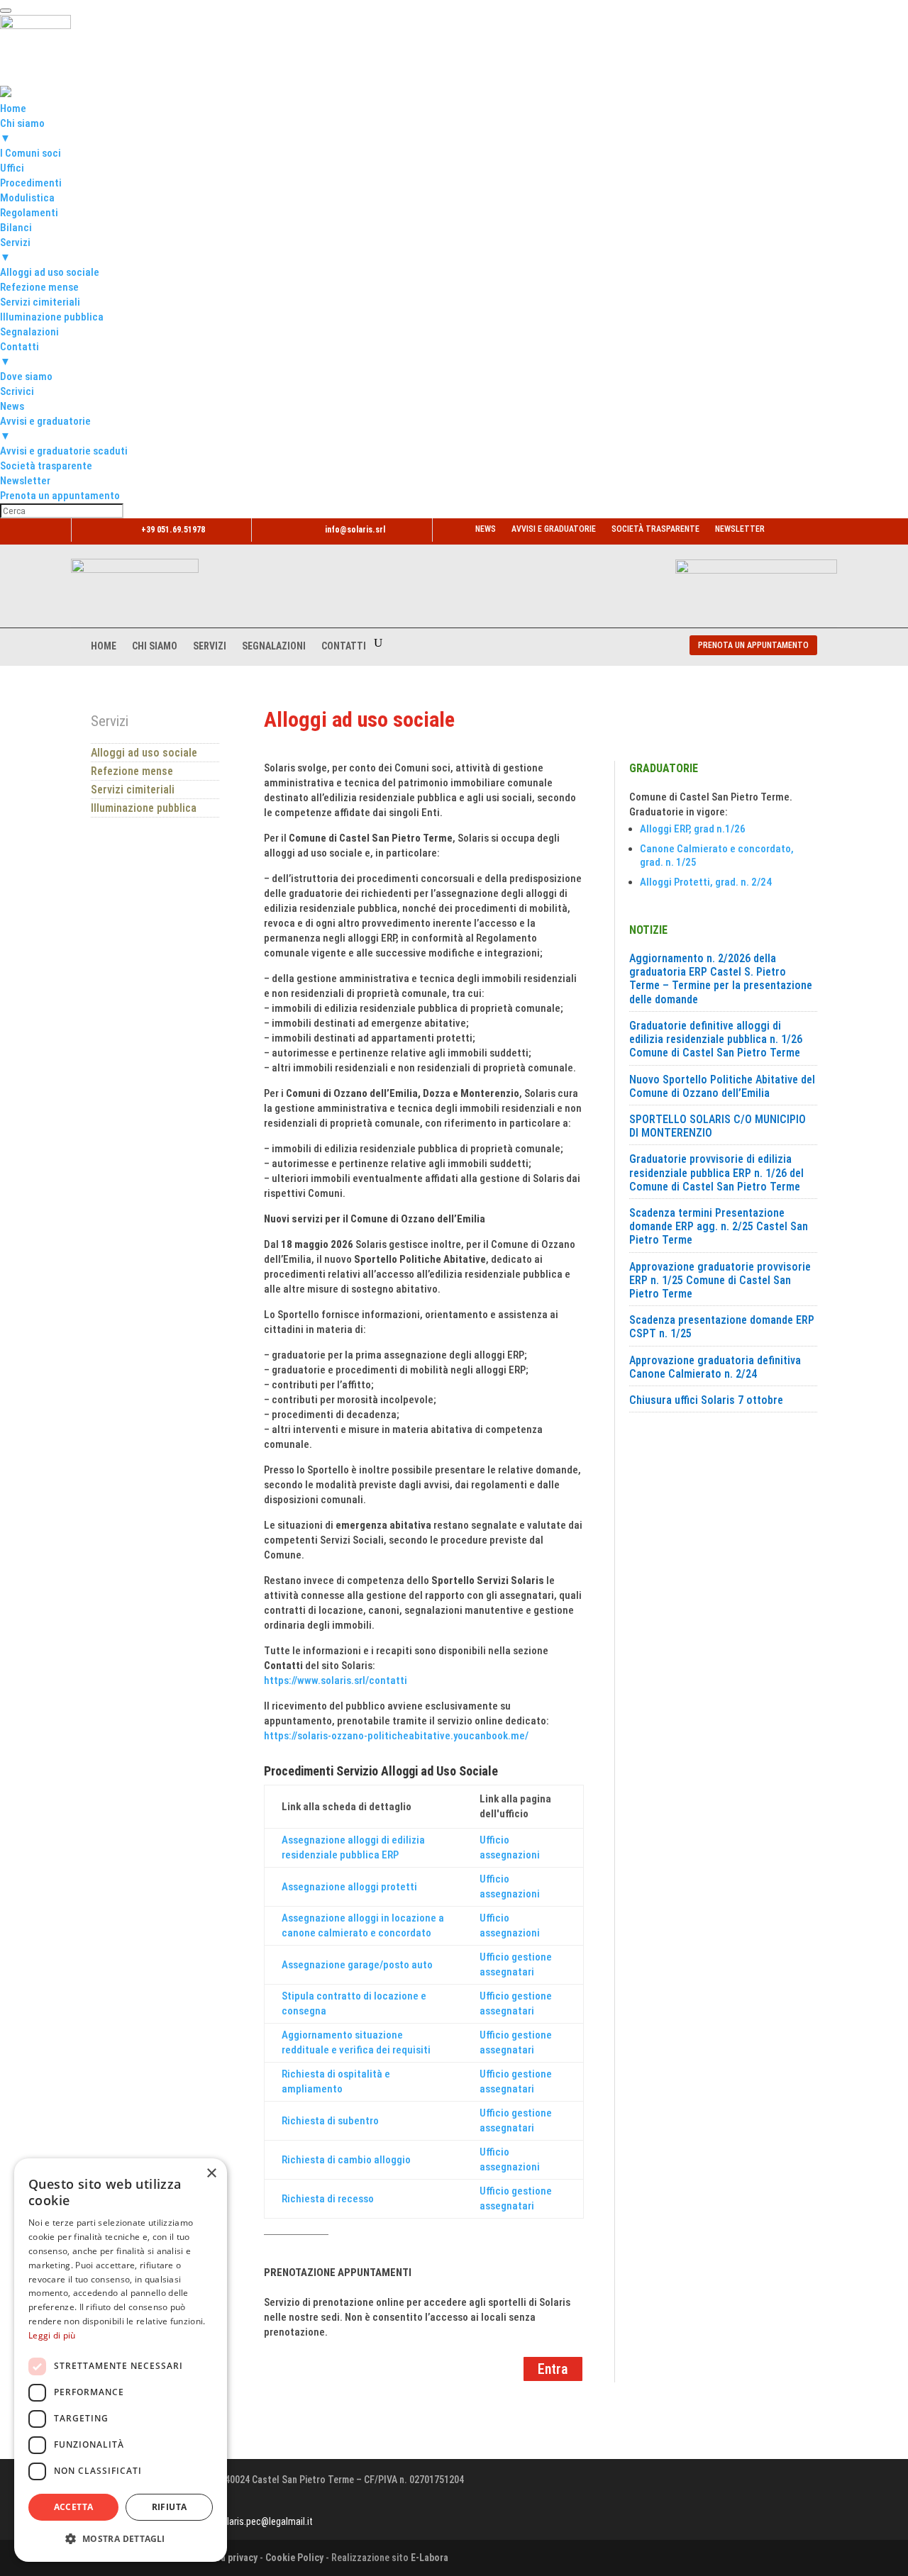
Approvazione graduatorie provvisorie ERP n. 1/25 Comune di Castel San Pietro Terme (720, 1280)
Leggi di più (52, 2335)
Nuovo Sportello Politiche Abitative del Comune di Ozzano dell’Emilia (722, 1086)
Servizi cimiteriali (133, 790)
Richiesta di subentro (330, 2121)
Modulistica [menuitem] (27, 198)
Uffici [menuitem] (12, 168)
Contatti (344, 646)
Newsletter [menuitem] (25, 481)
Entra (553, 2369)
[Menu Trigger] (6, 11)
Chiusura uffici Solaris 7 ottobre (706, 1400)
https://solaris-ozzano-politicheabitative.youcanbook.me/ (396, 1736)
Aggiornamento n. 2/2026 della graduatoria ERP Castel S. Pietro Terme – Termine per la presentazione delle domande (721, 979)
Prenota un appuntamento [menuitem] (60, 496)
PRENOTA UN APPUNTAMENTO (753, 645)
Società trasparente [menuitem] (46, 466)
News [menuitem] (12, 406)
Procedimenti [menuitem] (31, 183)
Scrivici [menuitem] (17, 391)
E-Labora (430, 2558)
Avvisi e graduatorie (554, 529)
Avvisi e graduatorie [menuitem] (45, 429)
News (486, 529)
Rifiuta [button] (170, 2507)
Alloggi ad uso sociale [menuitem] (50, 272)
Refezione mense (132, 771)
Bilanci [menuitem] (16, 228)
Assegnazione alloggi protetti (349, 1887)
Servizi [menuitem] (15, 250)
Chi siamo (155, 646)
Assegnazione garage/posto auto (357, 1965)
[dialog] (121, 2360)
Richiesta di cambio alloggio (346, 2160)
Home (104, 646)
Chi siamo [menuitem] (22, 131)
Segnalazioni (274, 646)
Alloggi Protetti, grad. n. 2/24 (706, 882)
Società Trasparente (655, 529)
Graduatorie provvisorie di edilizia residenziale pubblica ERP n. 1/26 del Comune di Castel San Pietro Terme (716, 1172)
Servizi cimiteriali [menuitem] (40, 302)
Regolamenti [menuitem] (29, 213)
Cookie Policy (294, 2558)
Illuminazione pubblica (144, 808)
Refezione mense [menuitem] (39, 287)
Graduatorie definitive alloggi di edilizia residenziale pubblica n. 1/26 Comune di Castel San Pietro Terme (716, 1039)
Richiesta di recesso (328, 2199)
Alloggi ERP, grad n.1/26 (693, 829)
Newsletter (740, 529)
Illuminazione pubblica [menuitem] (52, 317)
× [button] (211, 2174)
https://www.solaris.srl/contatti (336, 1680)
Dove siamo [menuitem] (26, 377)
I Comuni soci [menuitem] (31, 153)
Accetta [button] (74, 2507)
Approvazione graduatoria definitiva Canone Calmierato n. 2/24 (715, 1367)
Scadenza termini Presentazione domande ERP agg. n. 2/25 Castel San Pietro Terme (719, 1226)
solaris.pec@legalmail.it (265, 2521)
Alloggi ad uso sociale (144, 753)
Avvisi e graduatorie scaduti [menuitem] (64, 451)
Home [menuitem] (13, 108)
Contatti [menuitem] (20, 354)
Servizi (210, 646)
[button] (121, 2539)
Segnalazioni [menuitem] (29, 332)
